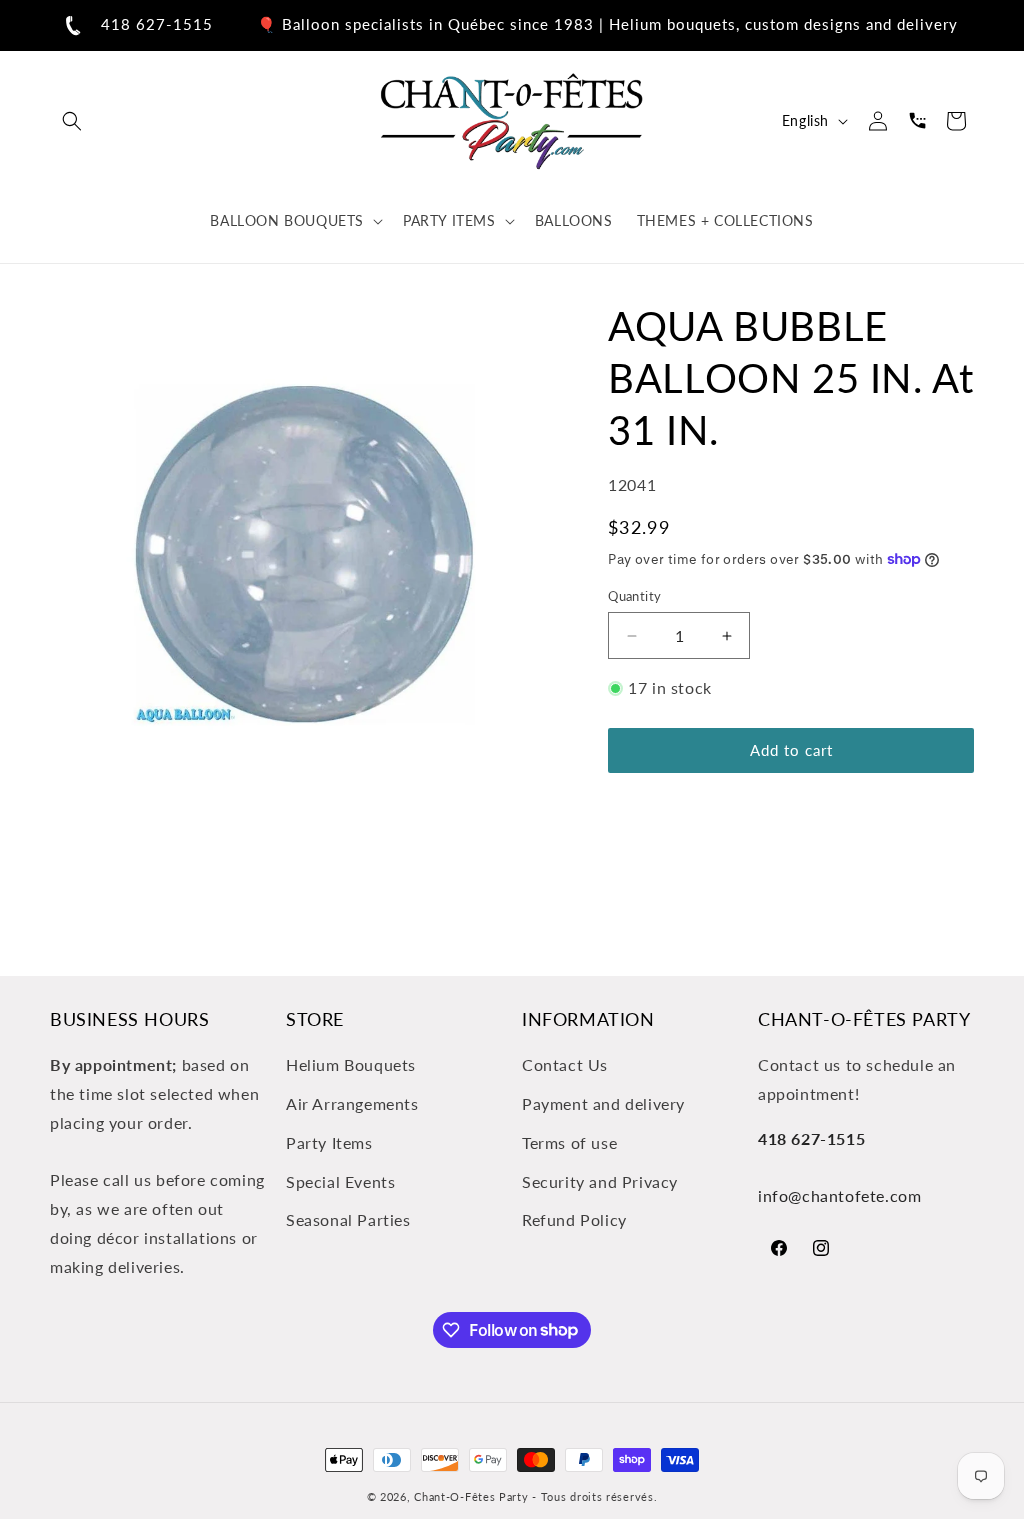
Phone (917, 121)
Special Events (340, 1181)
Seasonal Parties (348, 1219)
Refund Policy (574, 1219)
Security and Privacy (600, 1181)
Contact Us (565, 1064)
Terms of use (569, 1142)
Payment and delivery (603, 1103)
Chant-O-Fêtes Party (471, 1496)
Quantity (634, 596)
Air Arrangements (352, 1103)
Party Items (329, 1142)
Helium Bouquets (351, 1064)
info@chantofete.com (839, 1195)
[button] (72, 121)
